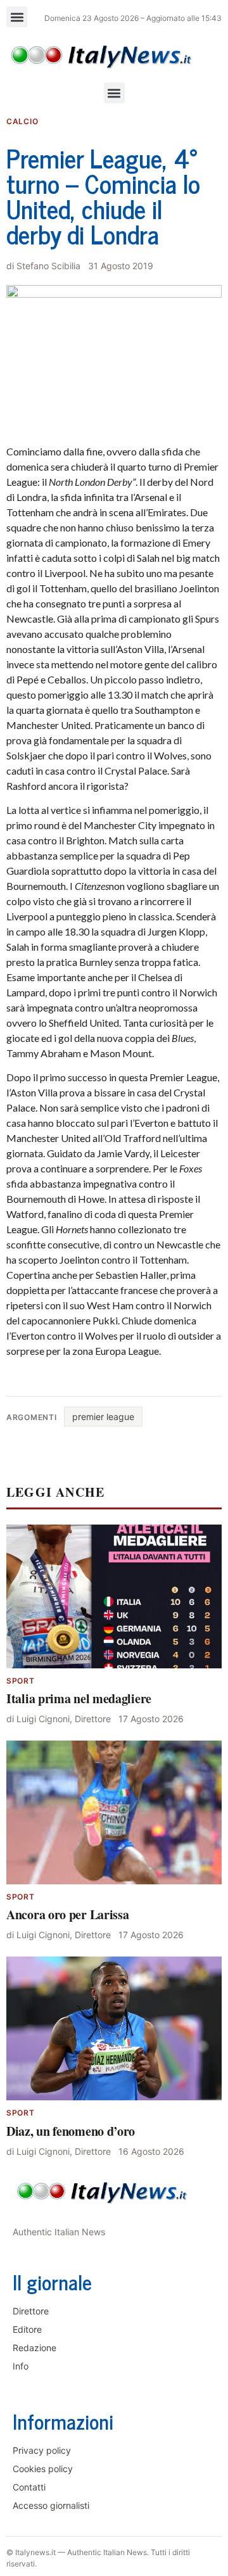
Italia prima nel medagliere (79, 1698)
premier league (103, 1417)
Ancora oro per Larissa (67, 1914)
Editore (27, 2329)
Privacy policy (42, 2450)
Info (21, 2366)
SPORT (21, 1681)
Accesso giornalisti (51, 2505)
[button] (17, 17)
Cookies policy (43, 2469)
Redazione (35, 2348)
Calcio (22, 121)
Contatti (29, 2487)
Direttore (31, 2311)
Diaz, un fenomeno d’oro (71, 2131)
